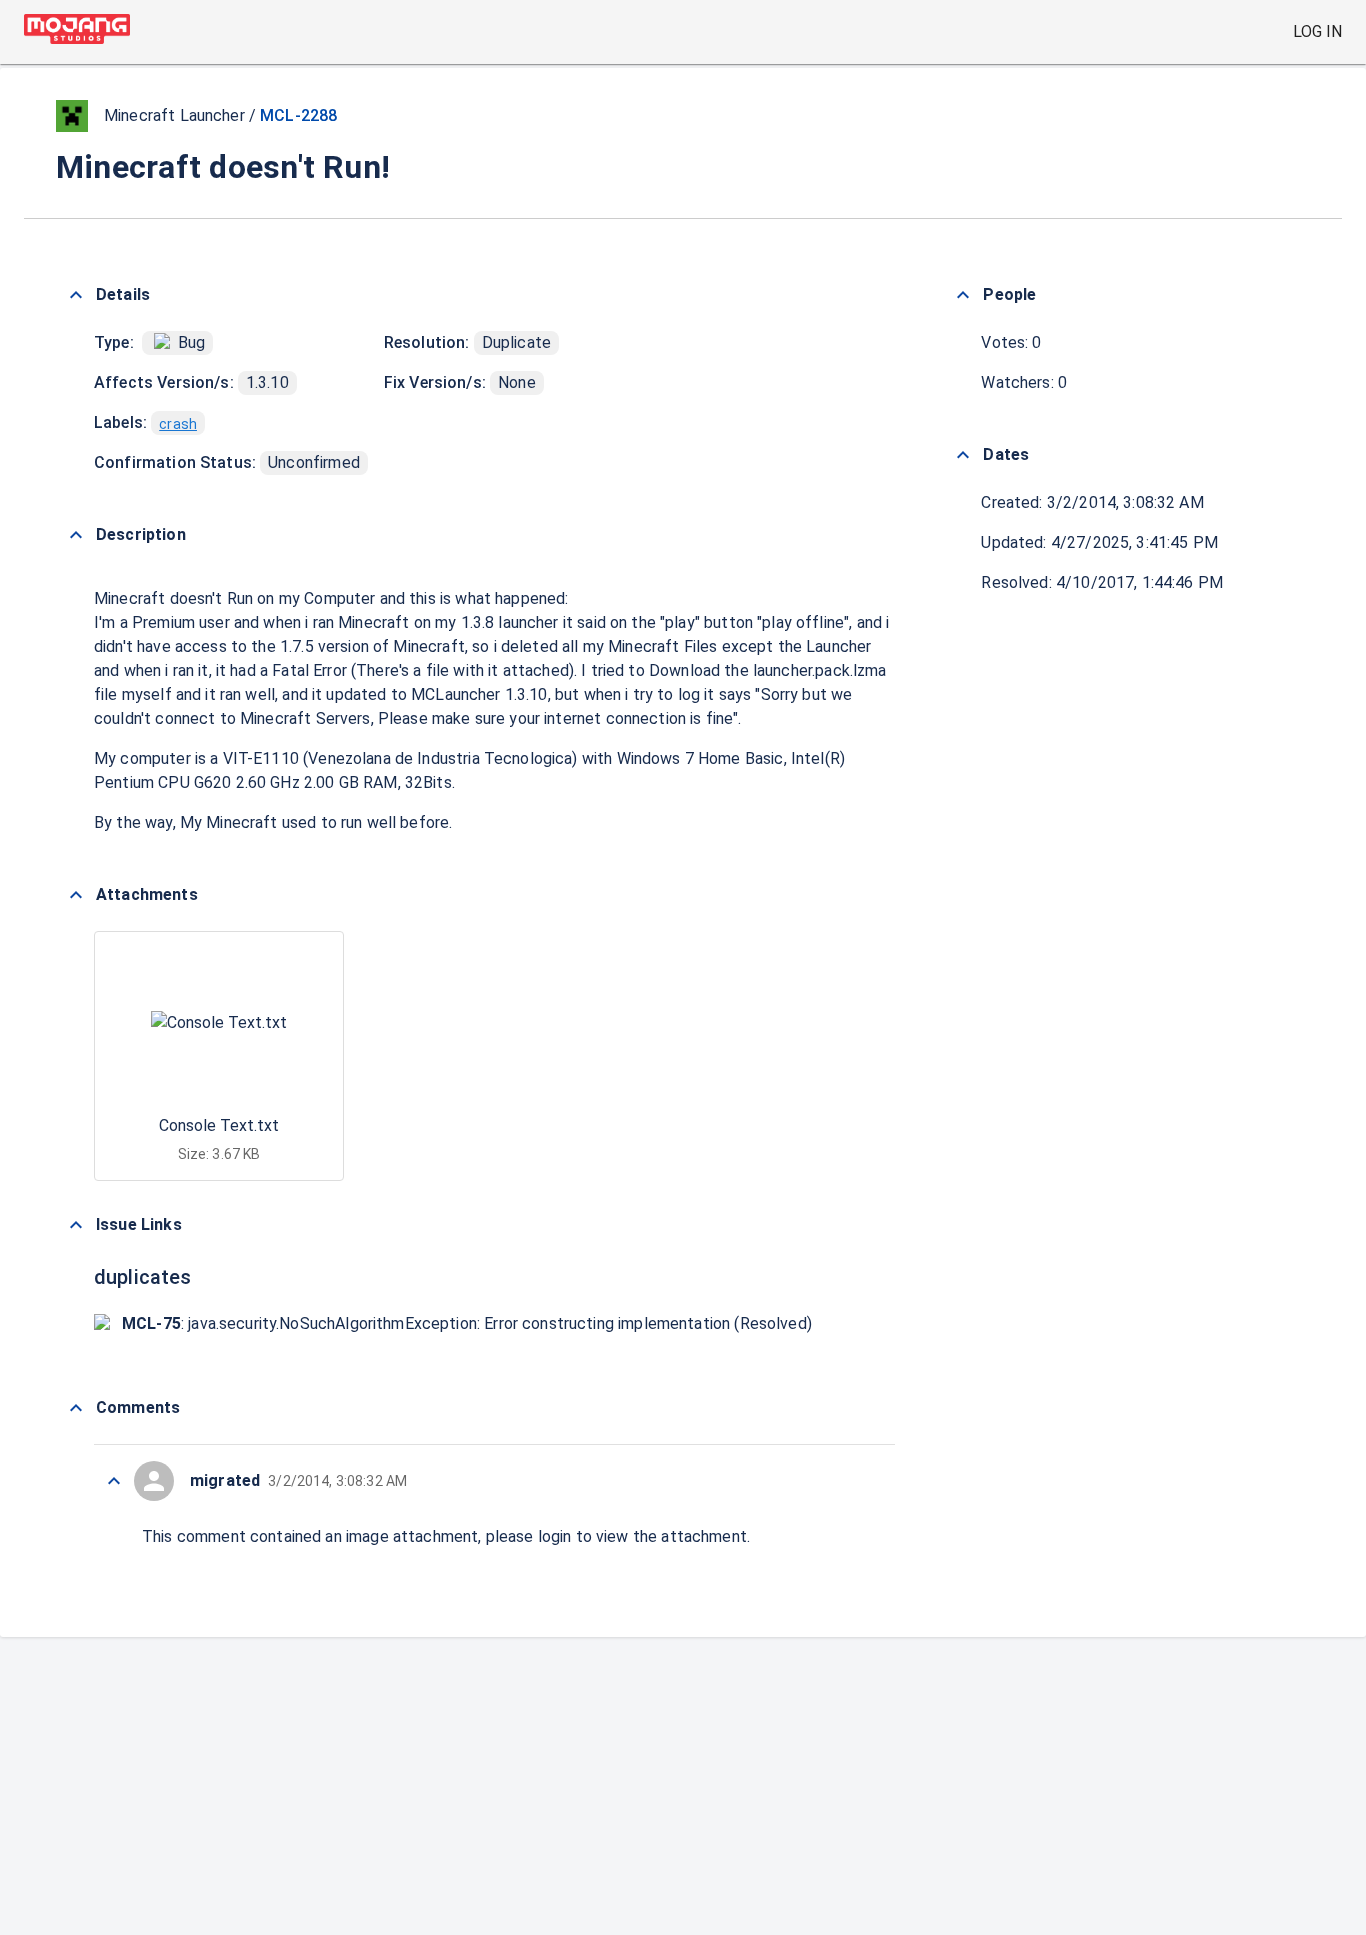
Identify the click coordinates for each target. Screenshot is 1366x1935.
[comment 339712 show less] (114, 1481)
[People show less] (963, 295)
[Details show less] (76, 295)
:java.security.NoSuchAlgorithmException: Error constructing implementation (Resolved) (467, 1323)
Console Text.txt (219, 1125)
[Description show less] (76, 535)
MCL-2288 (298, 115)
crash (178, 424)
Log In (1317, 31)
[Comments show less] (76, 1408)
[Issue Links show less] (76, 1225)
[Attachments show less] (76, 895)
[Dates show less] (963, 455)
